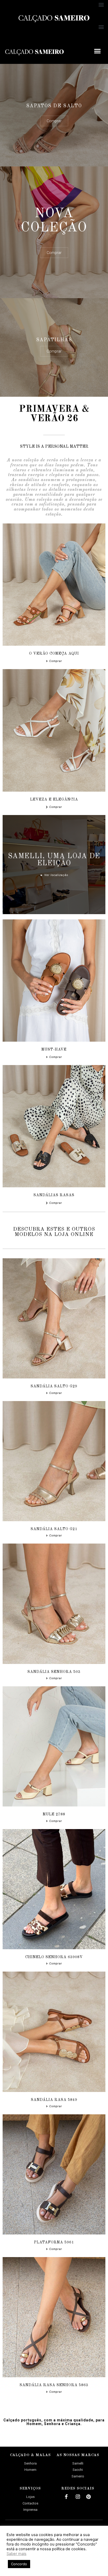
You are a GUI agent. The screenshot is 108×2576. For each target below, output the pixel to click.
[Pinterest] (89, 2497)
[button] (101, 4)
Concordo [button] (19, 2564)
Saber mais (17, 2554)
